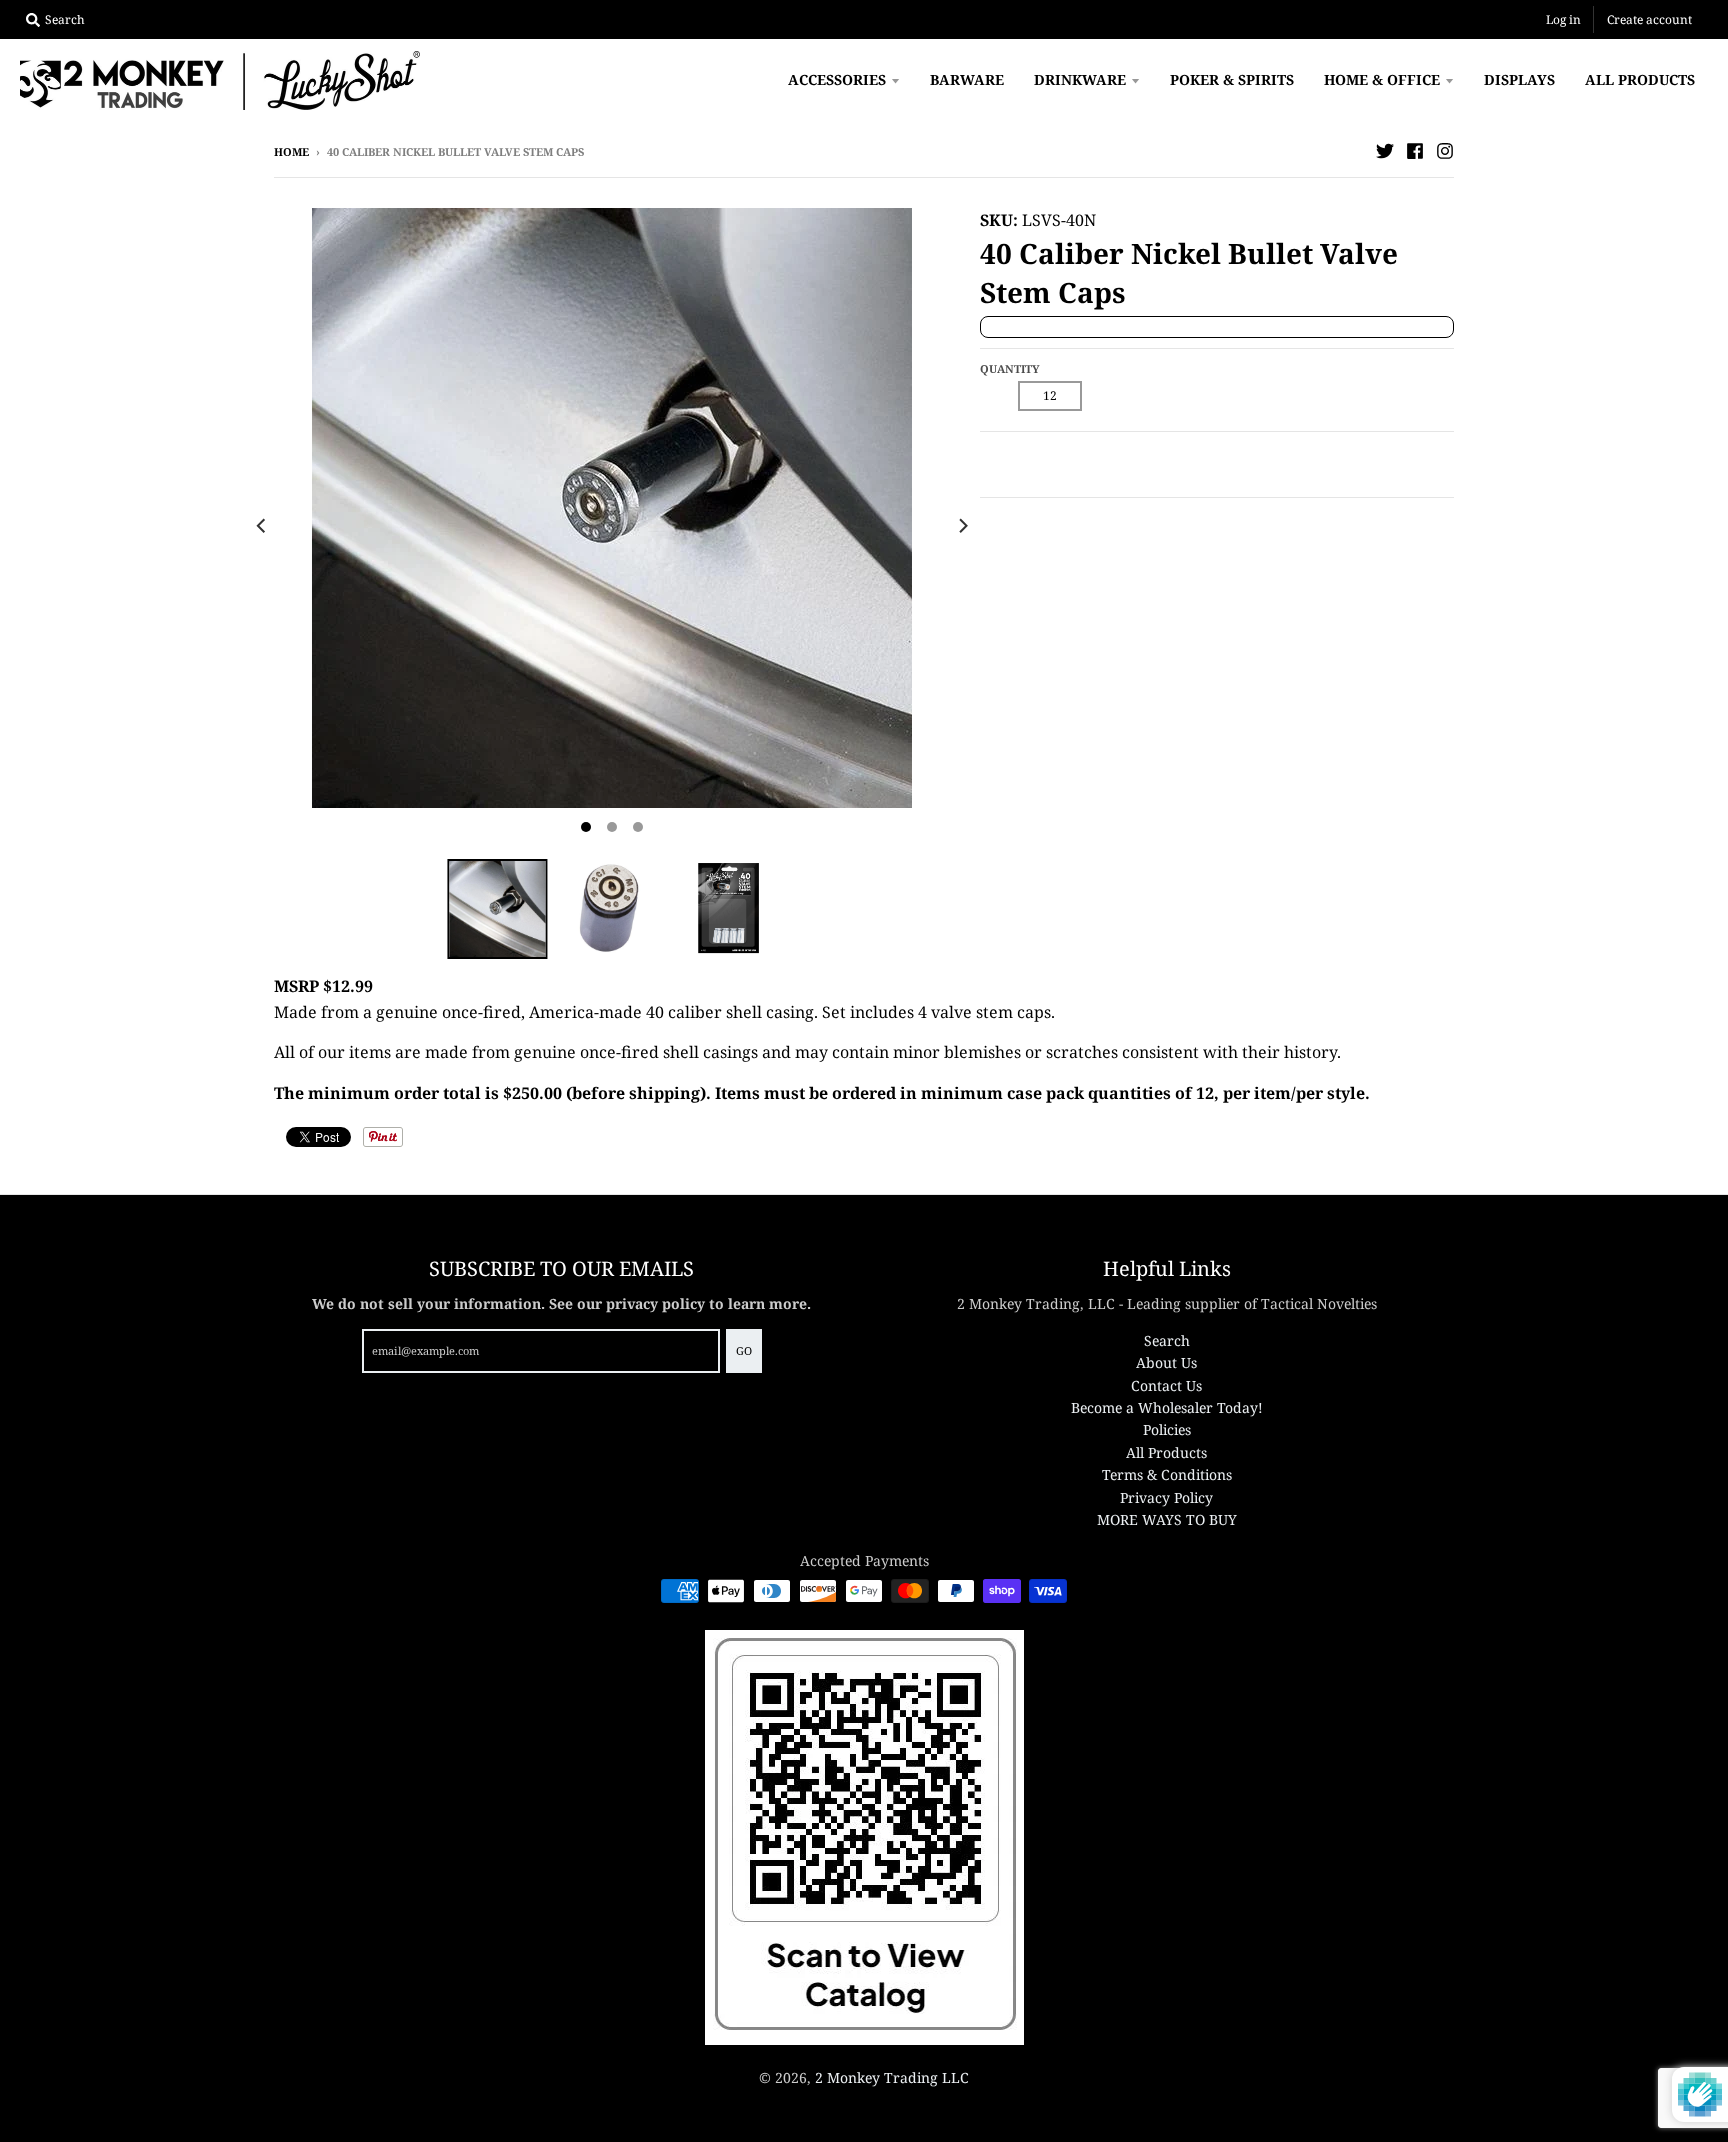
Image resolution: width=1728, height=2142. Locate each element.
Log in (1563, 19)
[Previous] (262, 526)
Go (744, 1350)
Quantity (1010, 368)
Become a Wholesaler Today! (1167, 1407)
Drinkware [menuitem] (1080, 79)
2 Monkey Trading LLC (892, 2077)
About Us (1166, 1362)
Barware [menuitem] (967, 79)
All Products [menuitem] (1640, 79)
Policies (1167, 1429)
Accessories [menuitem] (837, 79)
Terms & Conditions (1167, 1474)
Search (1167, 1340)
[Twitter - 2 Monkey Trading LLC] (1385, 151)
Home (291, 151)
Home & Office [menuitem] (1382, 79)
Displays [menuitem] (1519, 79)
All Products (1166, 1452)
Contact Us (1166, 1385)
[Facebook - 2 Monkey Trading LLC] (1415, 151)
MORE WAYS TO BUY (1167, 1519)
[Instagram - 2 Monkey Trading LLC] (1445, 151)
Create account (1649, 19)
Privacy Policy (1166, 1497)
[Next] (962, 526)
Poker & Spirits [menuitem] (1232, 79)
